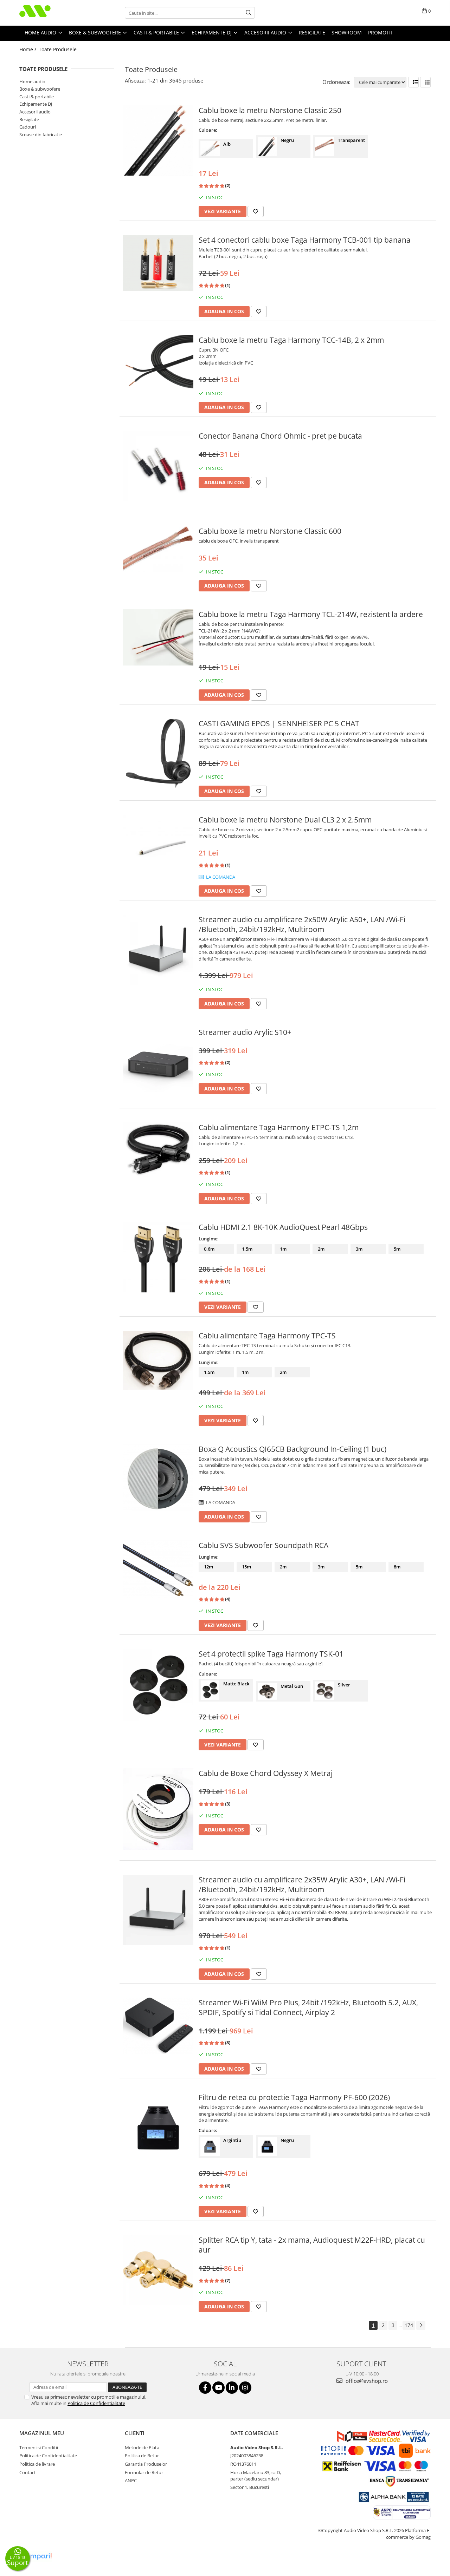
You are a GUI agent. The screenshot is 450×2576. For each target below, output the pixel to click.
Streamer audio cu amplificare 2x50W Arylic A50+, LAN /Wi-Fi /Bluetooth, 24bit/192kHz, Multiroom (302, 924)
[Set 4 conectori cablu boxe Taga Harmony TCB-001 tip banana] (158, 263)
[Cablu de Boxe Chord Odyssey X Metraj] (158, 1809)
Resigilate (29, 119)
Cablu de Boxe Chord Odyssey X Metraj (266, 1773)
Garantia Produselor (146, 2464)
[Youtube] (218, 2388)
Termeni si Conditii (39, 2447)
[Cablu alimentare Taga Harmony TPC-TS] (158, 1360)
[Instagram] (245, 2388)
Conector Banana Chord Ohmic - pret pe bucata (280, 436)
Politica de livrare (37, 2464)
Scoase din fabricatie (41, 135)
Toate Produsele (58, 49)
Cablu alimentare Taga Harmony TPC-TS (267, 1336)
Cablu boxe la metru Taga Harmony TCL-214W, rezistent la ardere (311, 614)
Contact (28, 2472)
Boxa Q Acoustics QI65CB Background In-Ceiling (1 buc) (292, 1449)
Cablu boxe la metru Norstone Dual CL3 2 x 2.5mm (285, 820)
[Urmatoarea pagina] (421, 2325)
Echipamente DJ (36, 104)
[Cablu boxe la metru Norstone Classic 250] (158, 140)
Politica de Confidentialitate (96, 2403)
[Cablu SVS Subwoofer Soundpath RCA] (158, 1569)
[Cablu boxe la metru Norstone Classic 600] (158, 549)
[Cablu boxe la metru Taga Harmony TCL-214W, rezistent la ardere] (158, 637)
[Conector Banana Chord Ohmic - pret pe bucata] (158, 466)
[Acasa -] (54, 13)
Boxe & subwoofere (40, 89)
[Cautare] (249, 13)
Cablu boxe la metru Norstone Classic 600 (270, 531)
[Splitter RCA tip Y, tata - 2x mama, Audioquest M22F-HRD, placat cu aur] (158, 2270)
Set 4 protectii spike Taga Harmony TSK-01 (271, 1654)
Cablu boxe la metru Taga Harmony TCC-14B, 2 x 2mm (291, 340)
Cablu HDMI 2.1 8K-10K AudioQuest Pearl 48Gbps (283, 1227)
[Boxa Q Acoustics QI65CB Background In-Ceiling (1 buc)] (158, 1479)
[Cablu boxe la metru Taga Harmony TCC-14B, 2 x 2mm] (158, 365)
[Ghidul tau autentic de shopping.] (37, 2557)
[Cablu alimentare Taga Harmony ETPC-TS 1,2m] (158, 1150)
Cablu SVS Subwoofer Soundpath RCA (263, 1545)
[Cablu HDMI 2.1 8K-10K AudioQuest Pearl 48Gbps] (158, 1257)
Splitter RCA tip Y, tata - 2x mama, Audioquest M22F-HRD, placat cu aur (312, 2245)
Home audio (32, 81)
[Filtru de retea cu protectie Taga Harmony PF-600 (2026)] (158, 2128)
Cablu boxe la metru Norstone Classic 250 (270, 110)
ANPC (131, 2480)
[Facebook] (205, 2388)
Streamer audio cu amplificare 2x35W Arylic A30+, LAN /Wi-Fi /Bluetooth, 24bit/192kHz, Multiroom (302, 1885)
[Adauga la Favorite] (256, 211)
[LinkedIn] (232, 2388)
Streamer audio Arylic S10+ (245, 1032)
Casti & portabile (37, 97)
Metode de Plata (142, 2447)
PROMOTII (380, 32)
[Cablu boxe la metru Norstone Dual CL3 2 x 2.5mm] (158, 850)
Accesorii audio (35, 112)
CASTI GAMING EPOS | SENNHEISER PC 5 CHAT (279, 723)
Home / (28, 49)
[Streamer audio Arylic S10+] (158, 1062)
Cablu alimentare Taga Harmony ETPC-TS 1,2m (279, 1127)
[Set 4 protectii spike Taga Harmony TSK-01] (158, 1685)
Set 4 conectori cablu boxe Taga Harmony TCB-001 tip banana (305, 240)
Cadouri (28, 127)
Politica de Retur (142, 2456)
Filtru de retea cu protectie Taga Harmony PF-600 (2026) (294, 2097)
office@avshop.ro (366, 2381)
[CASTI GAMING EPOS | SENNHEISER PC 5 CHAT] (158, 754)
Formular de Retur (144, 2472)
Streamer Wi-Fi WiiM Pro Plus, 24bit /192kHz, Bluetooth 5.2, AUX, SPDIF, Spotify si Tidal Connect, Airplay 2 (308, 2007)
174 (409, 2325)
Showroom (347, 32)
